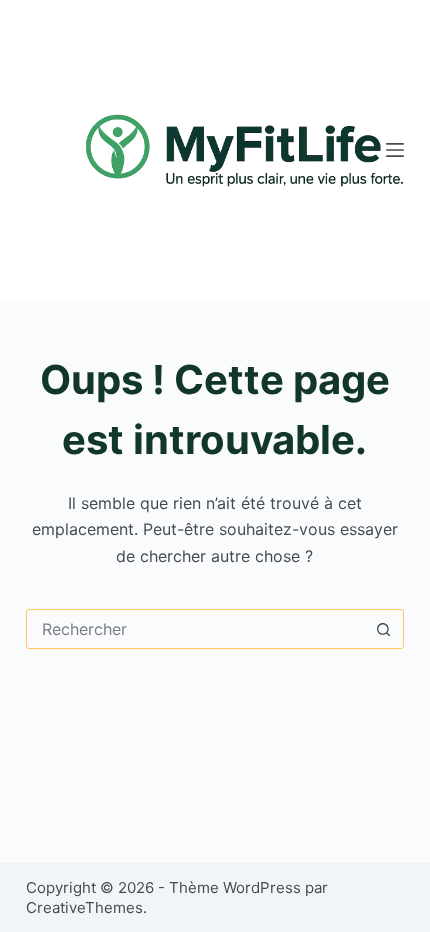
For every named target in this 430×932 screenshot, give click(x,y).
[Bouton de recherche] (383, 629)
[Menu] (395, 150)
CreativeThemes (84, 907)
